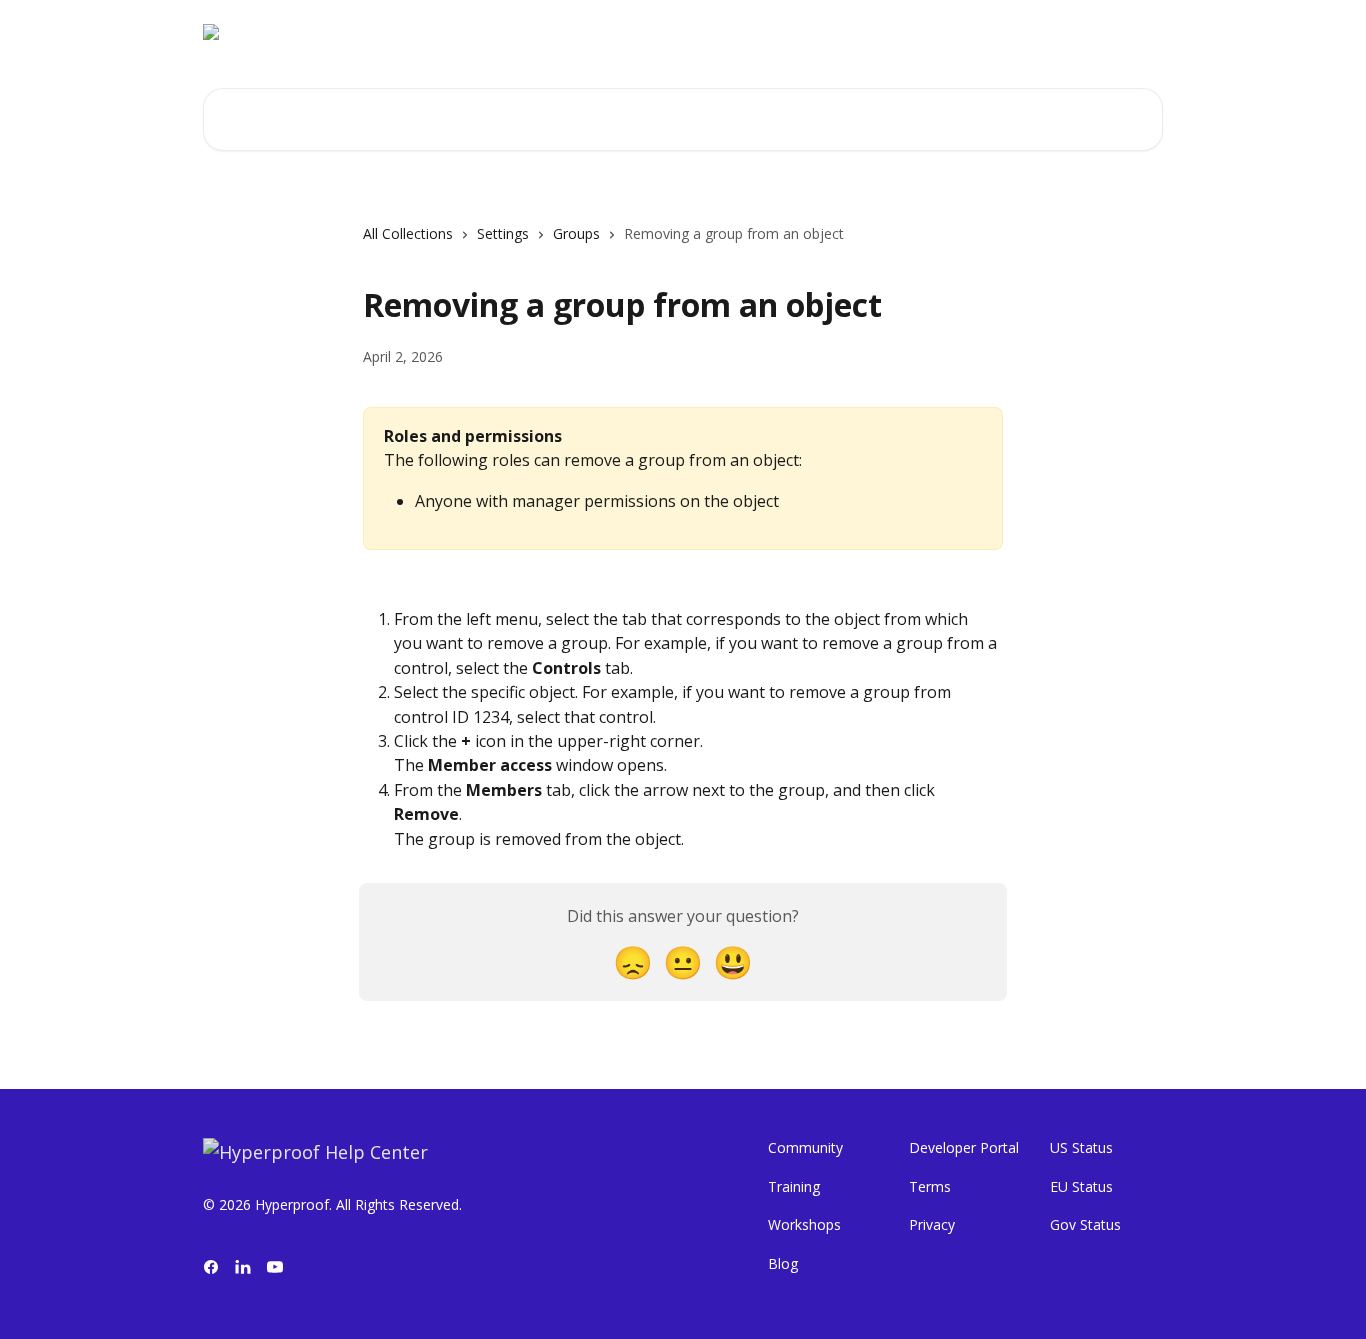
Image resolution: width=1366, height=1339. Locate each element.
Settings (503, 233)
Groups (576, 233)
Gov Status (1085, 1224)
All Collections (408, 233)
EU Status (1081, 1186)
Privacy (932, 1224)
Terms (930, 1186)
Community (805, 1147)
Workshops (804, 1224)
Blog (783, 1263)
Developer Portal (964, 1147)
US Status (1081, 1147)
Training (794, 1186)
